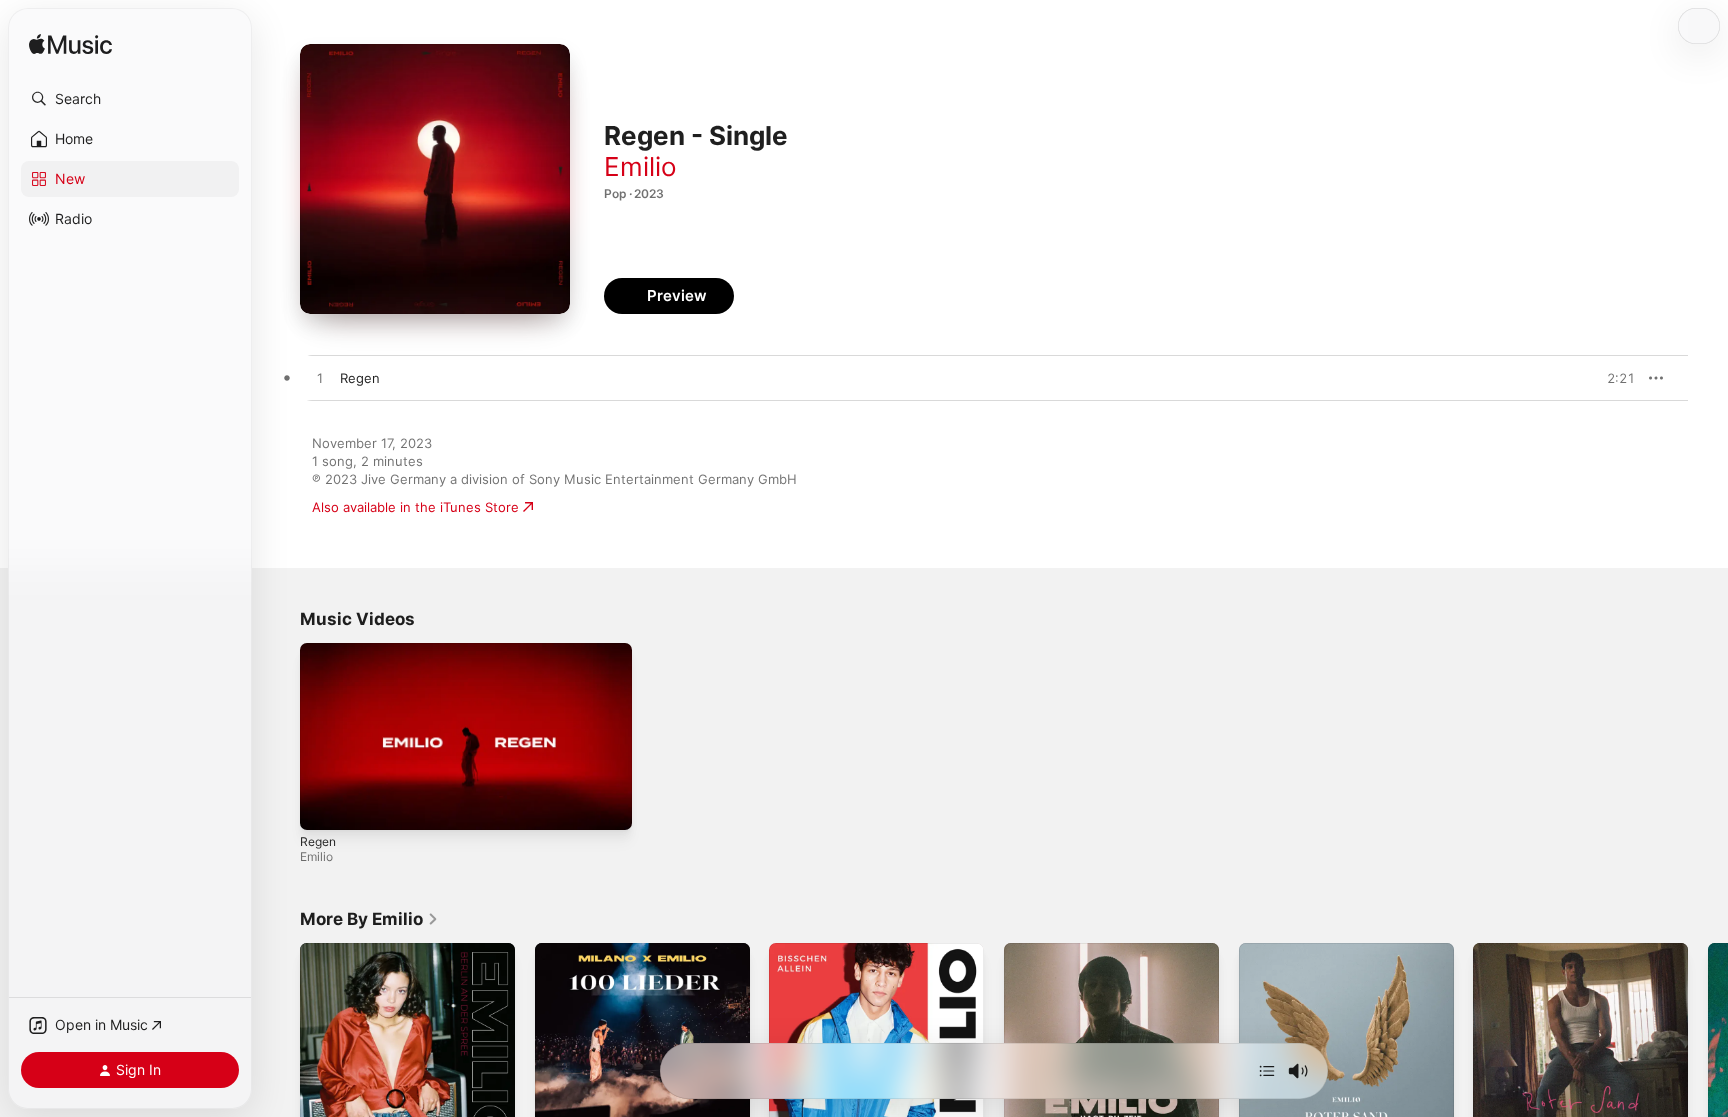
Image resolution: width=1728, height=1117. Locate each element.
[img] (70, 45)
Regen (318, 841)
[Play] (325, 805)
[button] (130, 99)
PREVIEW (1613, 378)
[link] (369, 919)
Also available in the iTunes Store (415, 507)
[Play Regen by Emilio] (320, 379)
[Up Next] (1267, 1071)
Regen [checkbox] (360, 378)
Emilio (640, 166)
